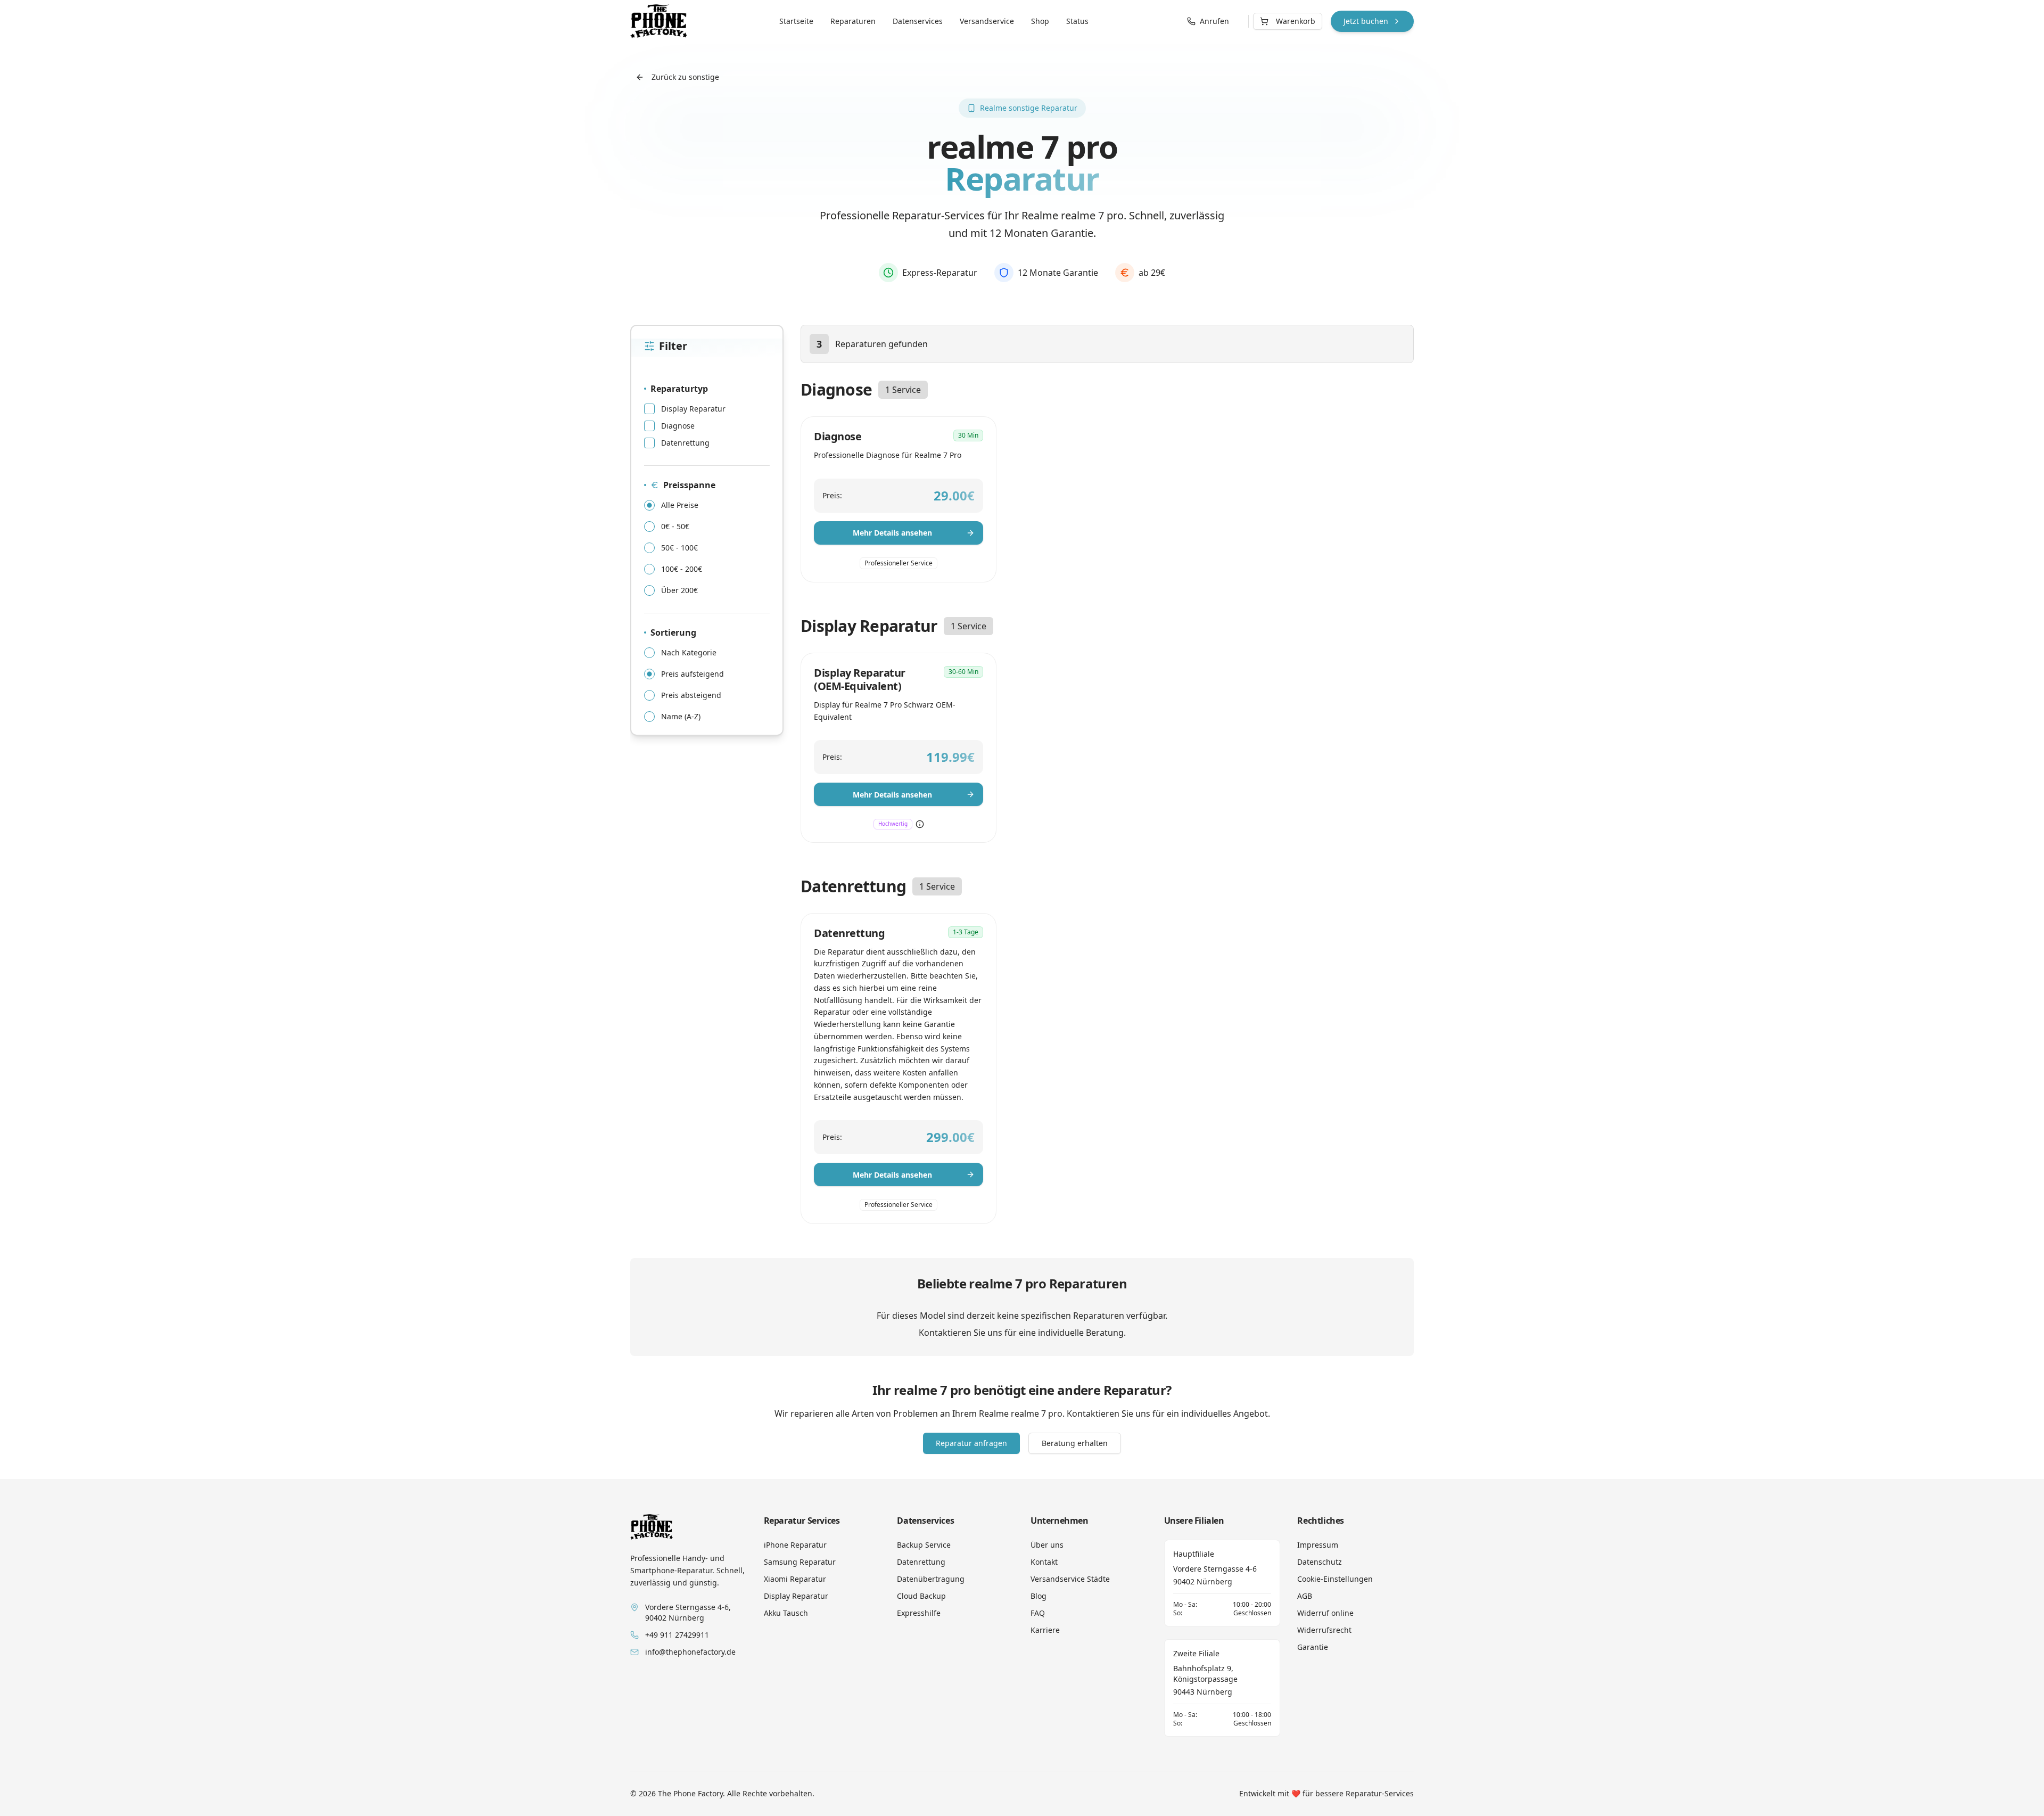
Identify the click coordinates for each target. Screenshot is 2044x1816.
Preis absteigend (691, 695)
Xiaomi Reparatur (795, 1579)
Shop (1040, 21)
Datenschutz (1320, 1562)
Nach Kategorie (689, 653)
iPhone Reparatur (795, 1545)
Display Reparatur (693, 409)
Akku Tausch (786, 1613)
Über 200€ (679, 590)
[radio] (649, 505)
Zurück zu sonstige (685, 77)
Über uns (1047, 1545)
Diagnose (678, 426)
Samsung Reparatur (800, 1562)
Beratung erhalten (1075, 1443)
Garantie (1313, 1647)
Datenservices (918, 21)
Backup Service (924, 1545)
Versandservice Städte (1070, 1579)
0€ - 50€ (675, 527)
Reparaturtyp (679, 389)
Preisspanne (689, 485)
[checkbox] (649, 409)
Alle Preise (680, 505)
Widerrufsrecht (1324, 1630)
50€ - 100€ (679, 548)
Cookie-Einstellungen (1335, 1579)
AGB (1305, 1596)
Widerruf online (1325, 1613)
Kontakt (1044, 1562)
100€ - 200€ (682, 569)
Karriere (1045, 1630)
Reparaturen (853, 21)
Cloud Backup (921, 1596)
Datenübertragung (931, 1579)
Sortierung (673, 632)
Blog (1039, 1596)
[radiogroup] (707, 548)
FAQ (1038, 1613)
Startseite (796, 21)
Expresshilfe (919, 1613)
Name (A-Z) (681, 717)
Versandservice (987, 21)
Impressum (1318, 1545)
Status (1077, 21)
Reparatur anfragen (971, 1443)
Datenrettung (685, 443)
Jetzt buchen (1366, 21)
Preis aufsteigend (693, 674)
